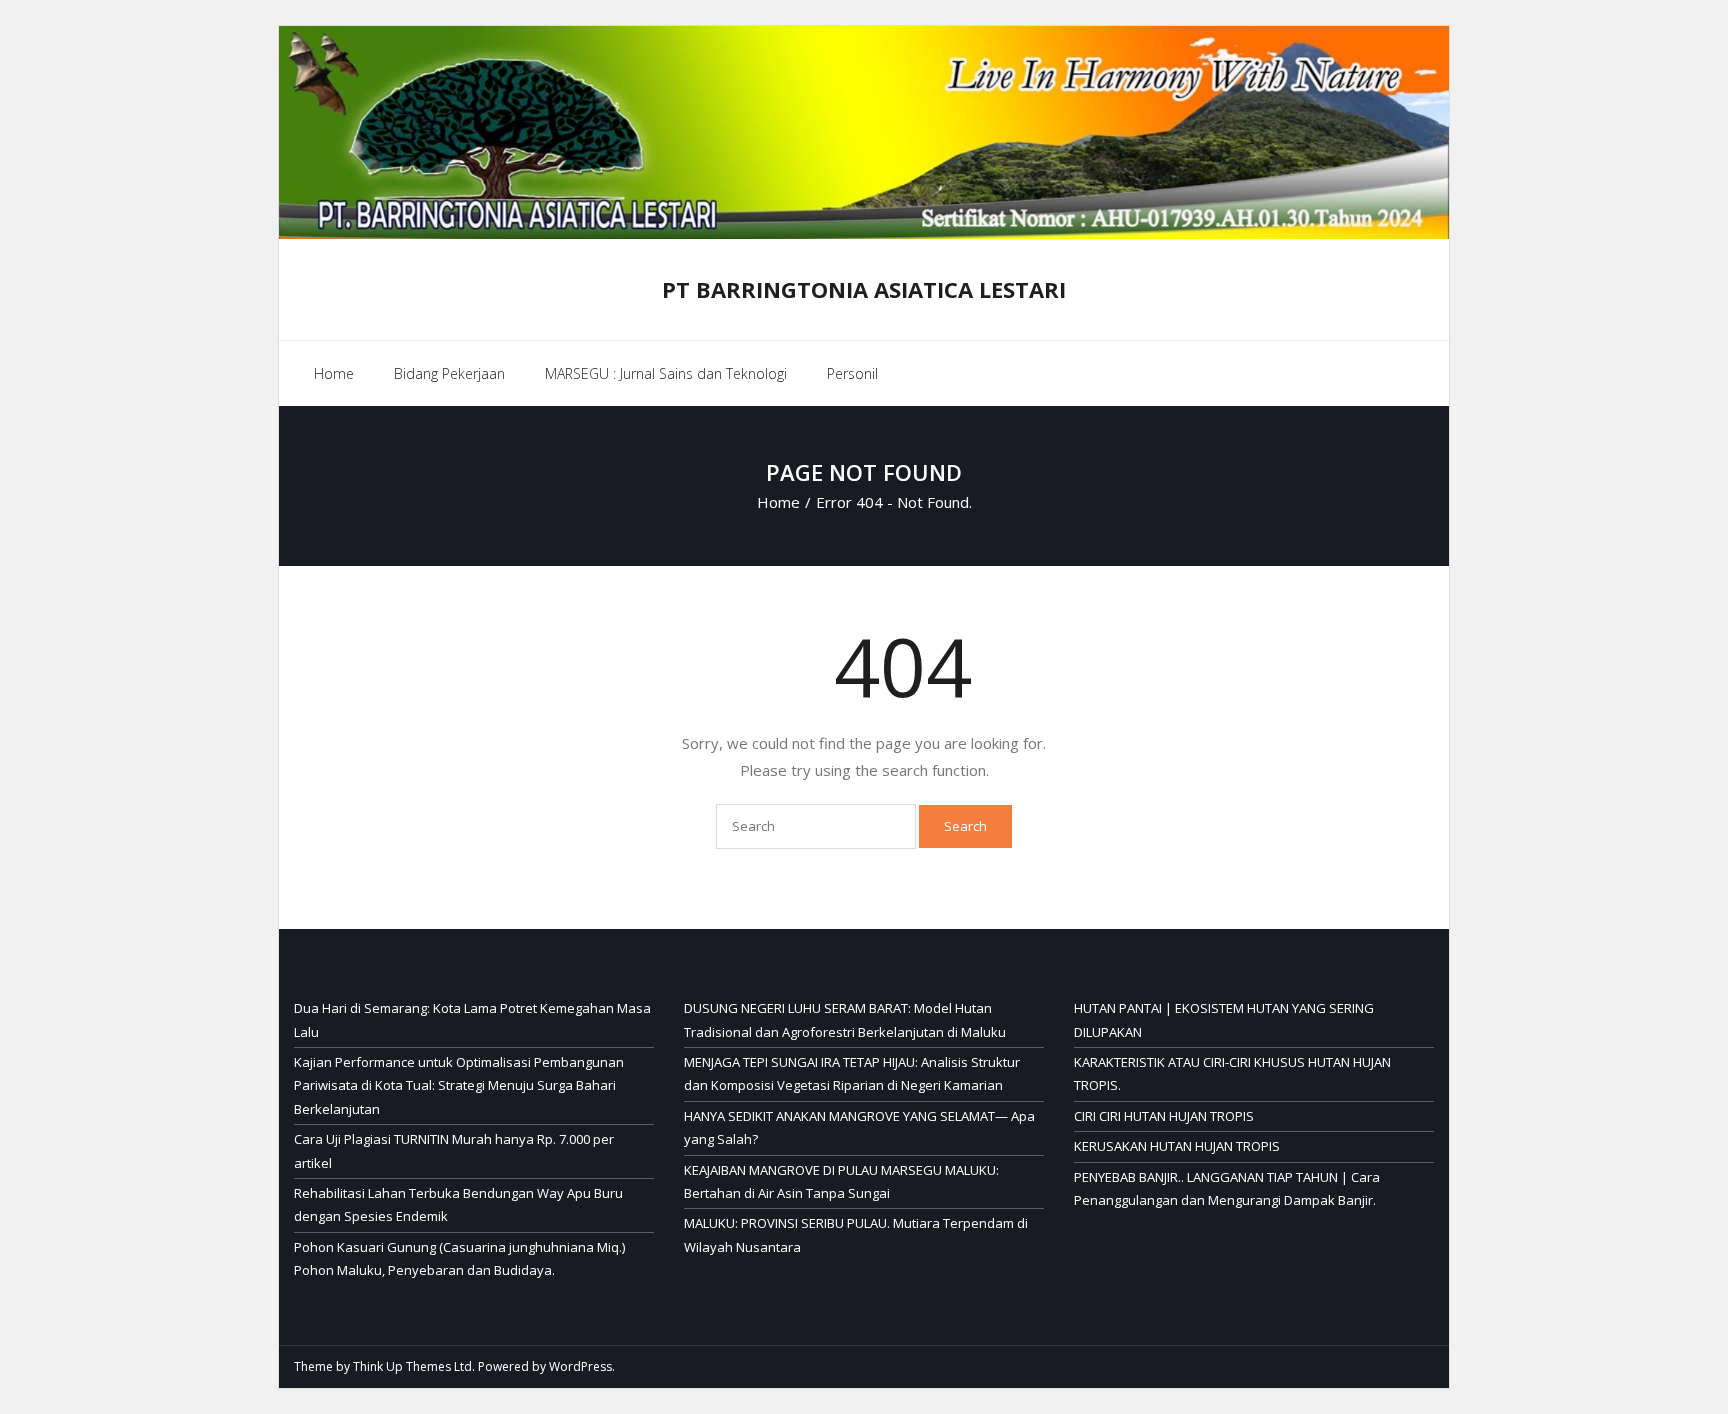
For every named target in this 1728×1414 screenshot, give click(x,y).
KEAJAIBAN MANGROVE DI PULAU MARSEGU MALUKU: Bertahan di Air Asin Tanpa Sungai (841, 1181)
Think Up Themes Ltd (412, 1366)
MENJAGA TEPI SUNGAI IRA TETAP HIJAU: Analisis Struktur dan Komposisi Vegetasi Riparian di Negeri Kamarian (852, 1073)
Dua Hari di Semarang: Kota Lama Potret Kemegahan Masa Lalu (472, 1019)
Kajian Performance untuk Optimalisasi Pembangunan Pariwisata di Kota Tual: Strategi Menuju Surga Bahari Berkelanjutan (459, 1085)
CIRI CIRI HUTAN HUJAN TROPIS (1164, 1116)
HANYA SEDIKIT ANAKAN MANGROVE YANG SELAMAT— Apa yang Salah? (859, 1127)
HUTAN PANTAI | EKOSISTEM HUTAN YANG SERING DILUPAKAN (1224, 1019)
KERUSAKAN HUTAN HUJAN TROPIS (1177, 1146)
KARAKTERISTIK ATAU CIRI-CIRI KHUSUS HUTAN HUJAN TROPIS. (1232, 1073)
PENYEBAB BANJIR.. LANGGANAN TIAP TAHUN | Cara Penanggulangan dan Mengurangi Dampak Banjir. (1227, 1188)
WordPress (580, 1366)
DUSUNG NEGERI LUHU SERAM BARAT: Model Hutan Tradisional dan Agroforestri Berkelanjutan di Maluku (845, 1019)
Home (334, 373)
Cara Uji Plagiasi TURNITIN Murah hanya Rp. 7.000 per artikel (454, 1150)
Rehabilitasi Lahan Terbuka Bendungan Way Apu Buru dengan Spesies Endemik (458, 1204)
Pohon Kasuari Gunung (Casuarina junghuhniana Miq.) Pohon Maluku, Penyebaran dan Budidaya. (459, 1258)
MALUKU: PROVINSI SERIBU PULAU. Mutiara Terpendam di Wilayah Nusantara (856, 1234)
